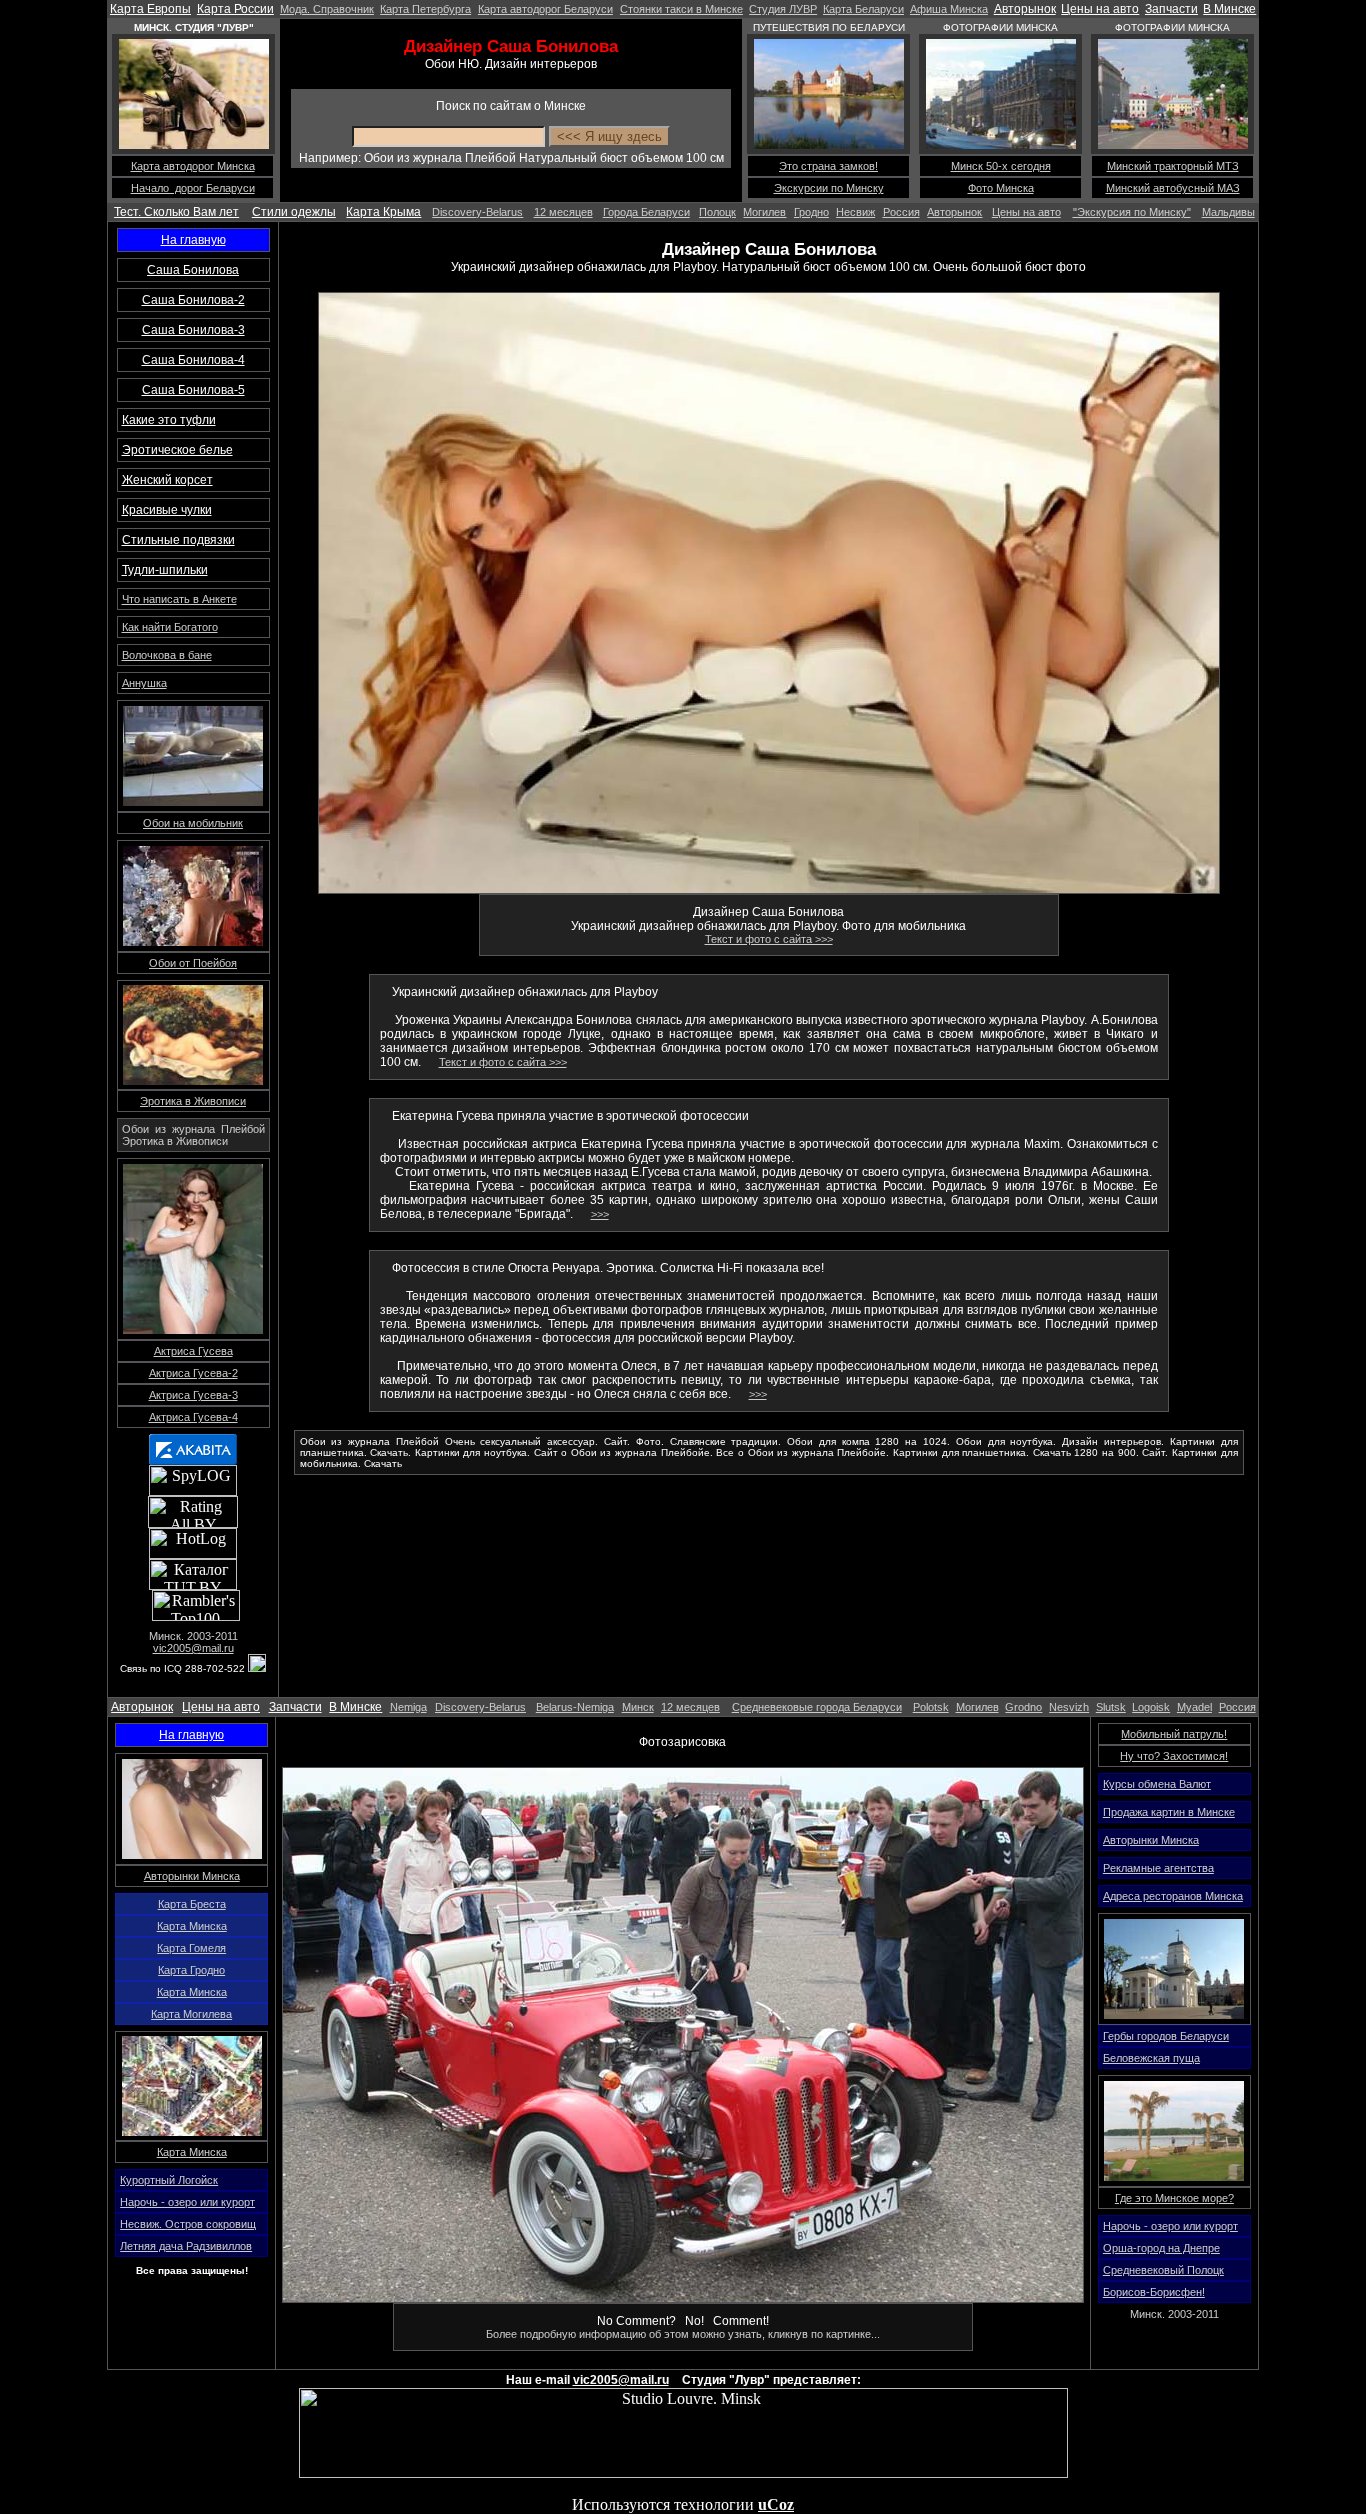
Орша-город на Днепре (1161, 2248)
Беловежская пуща (1151, 2058)
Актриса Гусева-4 (193, 1417)
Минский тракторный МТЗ (1173, 166)
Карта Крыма (383, 212)
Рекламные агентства (1158, 1868)
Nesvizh (1069, 1707)
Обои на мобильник (193, 823)
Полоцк (717, 212)
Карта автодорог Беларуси (545, 9)
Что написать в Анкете (179, 599)
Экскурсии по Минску (829, 188)
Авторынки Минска (192, 1876)
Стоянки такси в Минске (681, 9)
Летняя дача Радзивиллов (186, 2246)
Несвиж (855, 212)
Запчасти (1171, 9)
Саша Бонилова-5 (193, 390)
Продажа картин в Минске (1169, 1812)
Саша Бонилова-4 (193, 360)
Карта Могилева (191, 2014)
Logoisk (1151, 1707)
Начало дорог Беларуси (193, 188)
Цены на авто (1100, 9)
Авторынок (1025, 9)
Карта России (235, 9)
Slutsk (1111, 1707)
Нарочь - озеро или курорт (187, 2202)
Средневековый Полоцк (1163, 2270)
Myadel (1194, 1707)
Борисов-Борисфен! (1154, 2292)
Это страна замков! (828, 166)
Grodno (1023, 1707)
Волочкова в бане (167, 655)
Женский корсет (167, 480)
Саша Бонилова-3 (193, 330)
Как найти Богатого (170, 627)
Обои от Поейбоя (193, 963)
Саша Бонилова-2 (193, 300)
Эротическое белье (177, 450)
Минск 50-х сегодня (1001, 166)
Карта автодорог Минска (193, 166)
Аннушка (144, 683)
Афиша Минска (949, 9)
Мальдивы (1228, 212)
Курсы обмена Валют (1157, 1784)
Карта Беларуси (863, 9)
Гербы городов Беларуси (1166, 2036)
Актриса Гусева (193, 1351)
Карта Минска (192, 1926)
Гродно (811, 212)
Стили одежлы (294, 212)
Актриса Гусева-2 (193, 1373)
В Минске (1229, 9)
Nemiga (408, 1707)
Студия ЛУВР (783, 9)
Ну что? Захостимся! (1174, 1756)
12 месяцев (563, 212)
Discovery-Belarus (477, 212)
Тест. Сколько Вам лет (176, 212)
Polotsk (931, 1707)
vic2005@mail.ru (193, 1648)
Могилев (764, 212)
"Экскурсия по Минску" (1132, 212)
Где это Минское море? (1174, 2198)
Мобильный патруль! (1174, 1734)
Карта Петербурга (425, 9)
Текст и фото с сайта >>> (769, 939)
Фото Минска (1001, 188)
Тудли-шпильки (165, 570)
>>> (600, 1214)
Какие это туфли (169, 420)
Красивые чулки (167, 510)
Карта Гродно (191, 1970)
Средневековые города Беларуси (817, 1707)
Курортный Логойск (169, 2180)
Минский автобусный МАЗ (1173, 188)
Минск (638, 1707)
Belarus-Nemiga (575, 1707)
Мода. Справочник (327, 9)
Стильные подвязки (178, 540)
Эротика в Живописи (193, 1101)
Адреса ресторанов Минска (1173, 1896)
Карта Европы (150, 9)
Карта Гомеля (191, 1948)
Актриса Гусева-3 (193, 1395)
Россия (901, 212)
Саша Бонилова (193, 270)
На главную (193, 240)
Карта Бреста (192, 1904)
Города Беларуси (646, 212)
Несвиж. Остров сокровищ (188, 2224)
